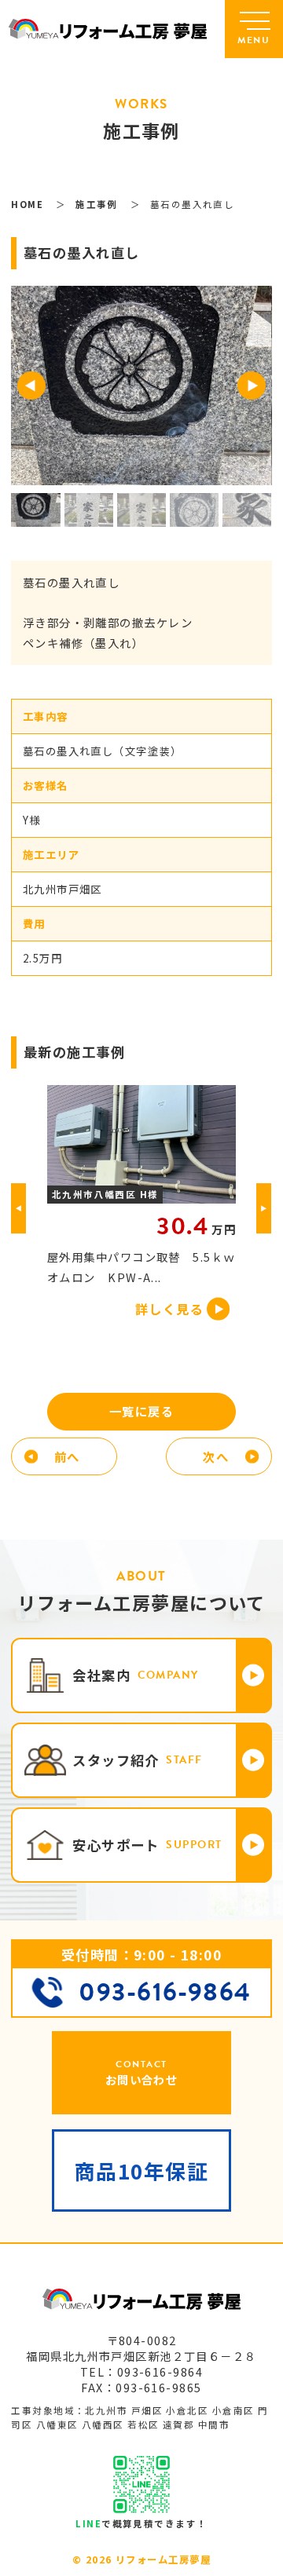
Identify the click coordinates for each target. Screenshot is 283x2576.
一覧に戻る (141, 1411)
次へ (216, 1456)
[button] (31, 385)
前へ (67, 1456)
